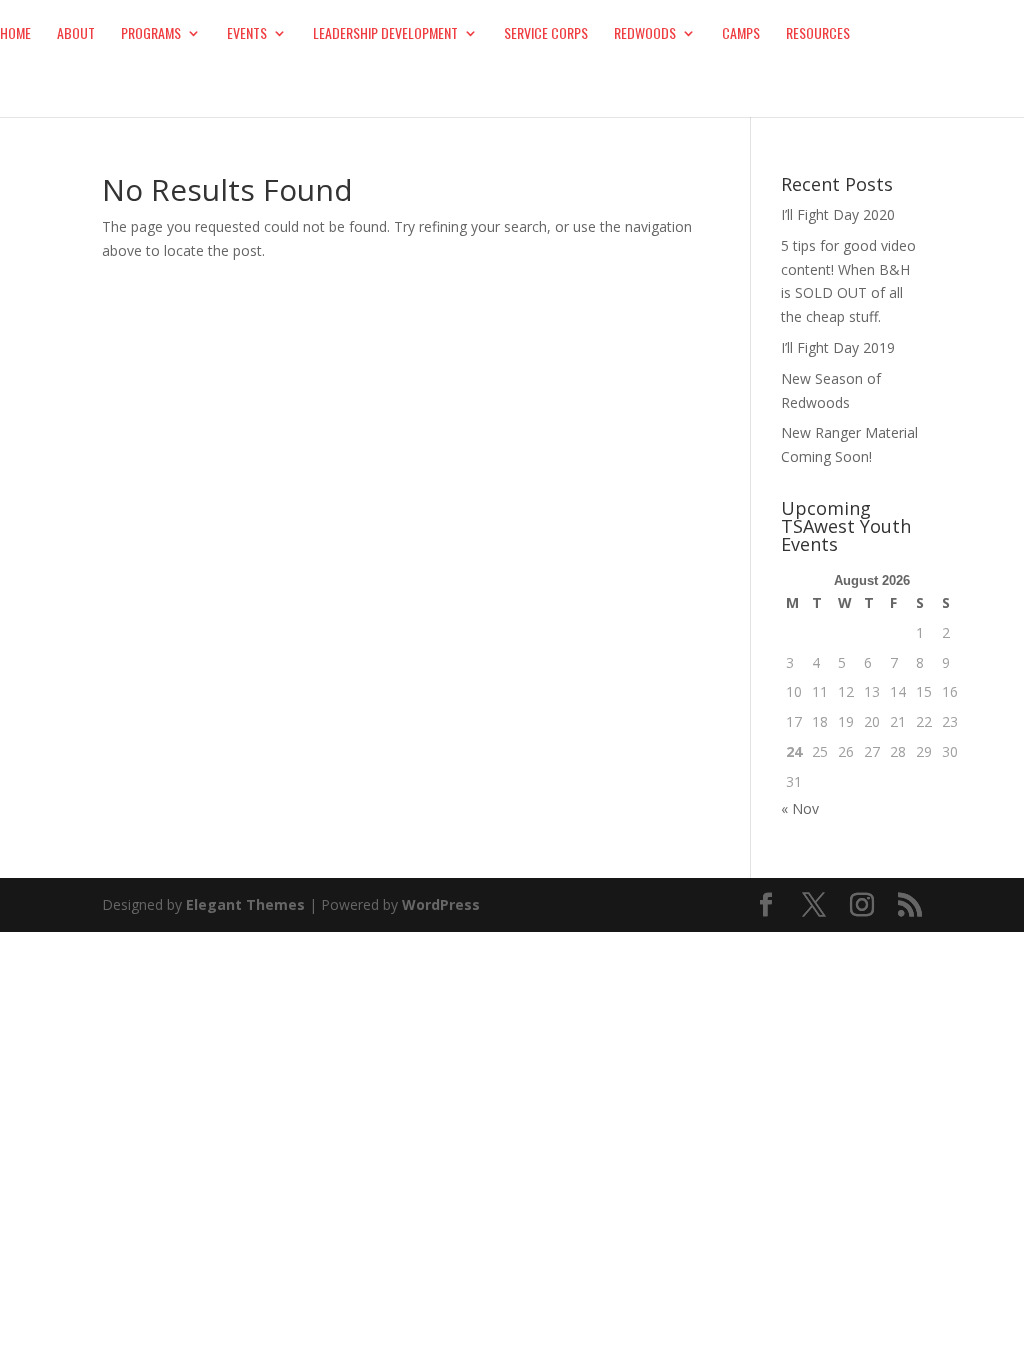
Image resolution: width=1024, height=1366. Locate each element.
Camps (741, 34)
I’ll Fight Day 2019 (838, 347)
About (76, 34)
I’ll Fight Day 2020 (838, 214)
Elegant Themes (245, 904)
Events (247, 34)
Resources (818, 34)
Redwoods (645, 34)
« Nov (800, 808)
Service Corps (546, 34)
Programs (151, 34)
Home (15, 34)
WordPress (441, 904)
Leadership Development (385, 34)
